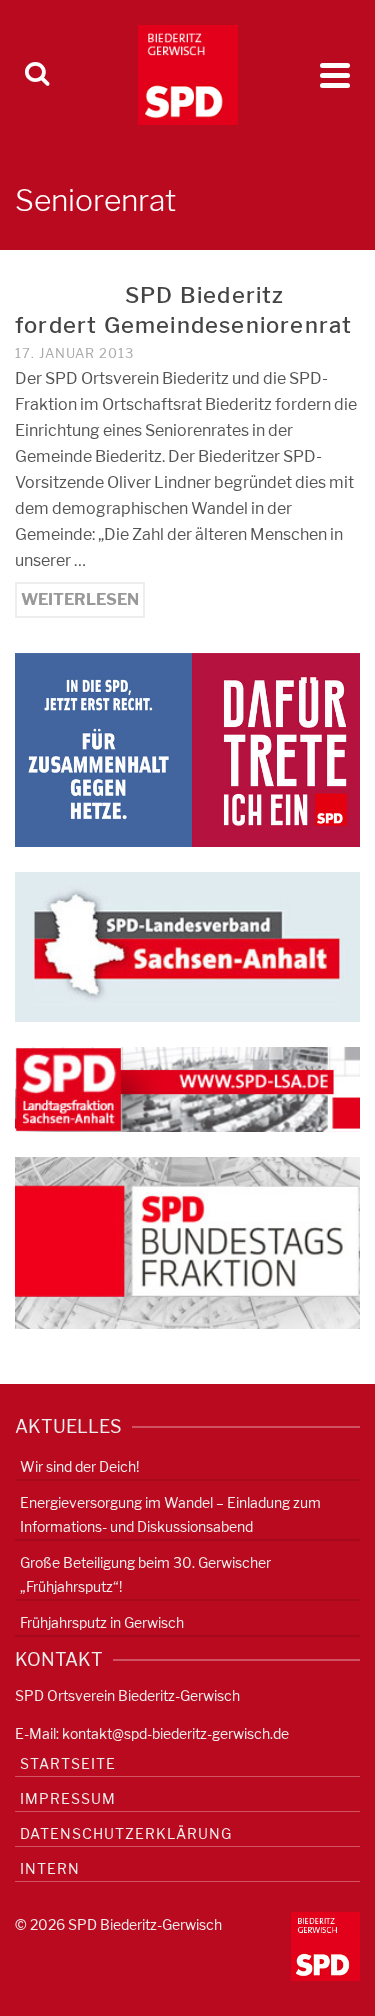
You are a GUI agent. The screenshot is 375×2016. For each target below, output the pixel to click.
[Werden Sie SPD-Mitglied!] (187, 748)
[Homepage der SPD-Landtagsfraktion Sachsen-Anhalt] (187, 1088)
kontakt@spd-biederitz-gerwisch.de (175, 1733)
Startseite (68, 1763)
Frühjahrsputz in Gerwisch (102, 1622)
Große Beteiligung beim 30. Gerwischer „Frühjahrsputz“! (145, 1574)
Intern (50, 1868)
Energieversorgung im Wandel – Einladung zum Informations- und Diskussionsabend (170, 1514)
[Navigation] (335, 75)
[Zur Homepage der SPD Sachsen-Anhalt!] (187, 945)
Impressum (68, 1798)
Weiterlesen (80, 599)
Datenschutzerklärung (126, 1833)
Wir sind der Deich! (79, 1466)
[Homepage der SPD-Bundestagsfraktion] (187, 1241)
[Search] (37, 75)
